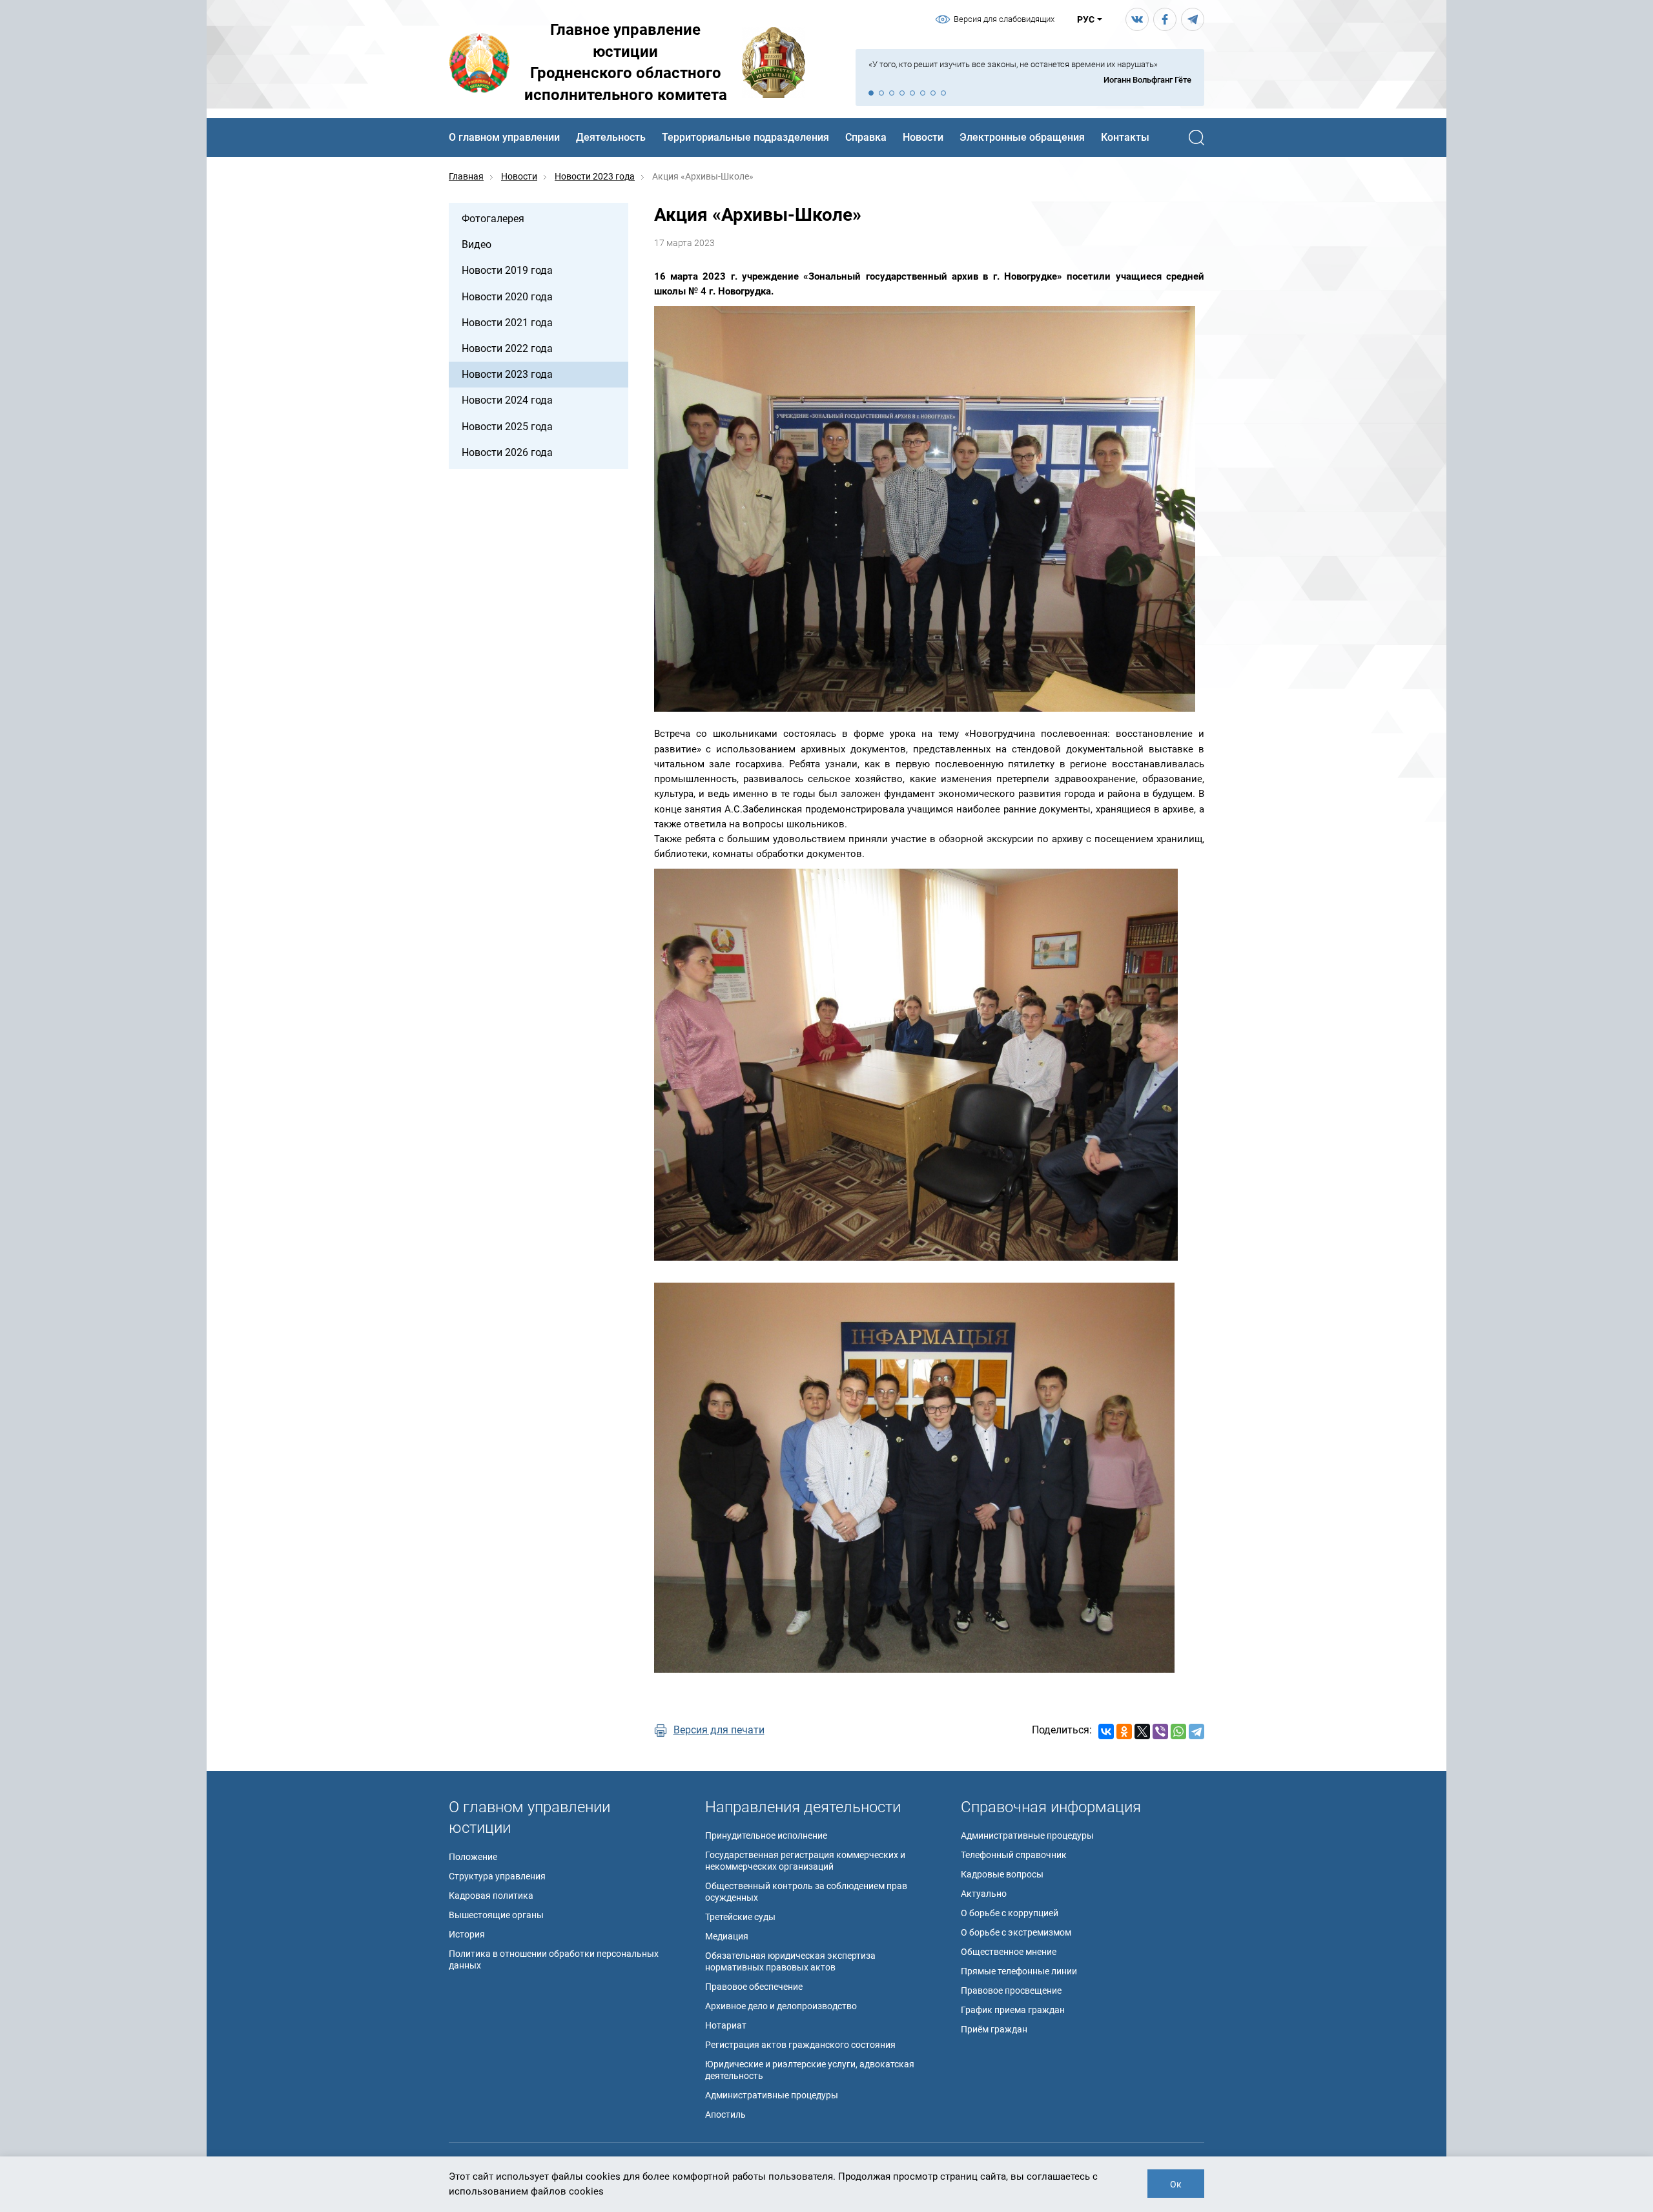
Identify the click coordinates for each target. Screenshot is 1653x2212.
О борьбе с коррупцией (1010, 1913)
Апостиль (725, 2114)
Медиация (727, 1936)
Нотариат (726, 2025)
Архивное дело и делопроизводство (781, 2006)
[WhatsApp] (1178, 1731)
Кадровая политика (491, 1896)
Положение (473, 1857)
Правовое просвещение (1011, 1990)
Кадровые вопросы (1002, 1874)
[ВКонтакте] (1106, 1731)
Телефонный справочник (1014, 1855)
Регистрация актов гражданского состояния (800, 2045)
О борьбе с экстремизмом (1016, 1932)
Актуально (984, 1894)
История (467, 1934)
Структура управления (497, 1876)
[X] (1142, 1731)
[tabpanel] (1030, 73)
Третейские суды (740, 1917)
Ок (1176, 2184)
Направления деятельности (803, 1807)
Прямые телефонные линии (1019, 1971)
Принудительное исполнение (766, 1835)
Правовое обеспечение (754, 1987)
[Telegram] (1196, 1731)
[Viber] (1160, 1731)
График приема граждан (1013, 2010)
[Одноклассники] (1124, 1731)
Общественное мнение (1009, 1952)
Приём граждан (994, 2029)
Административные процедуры (772, 2095)
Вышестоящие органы (496, 1915)
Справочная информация (1051, 1807)
